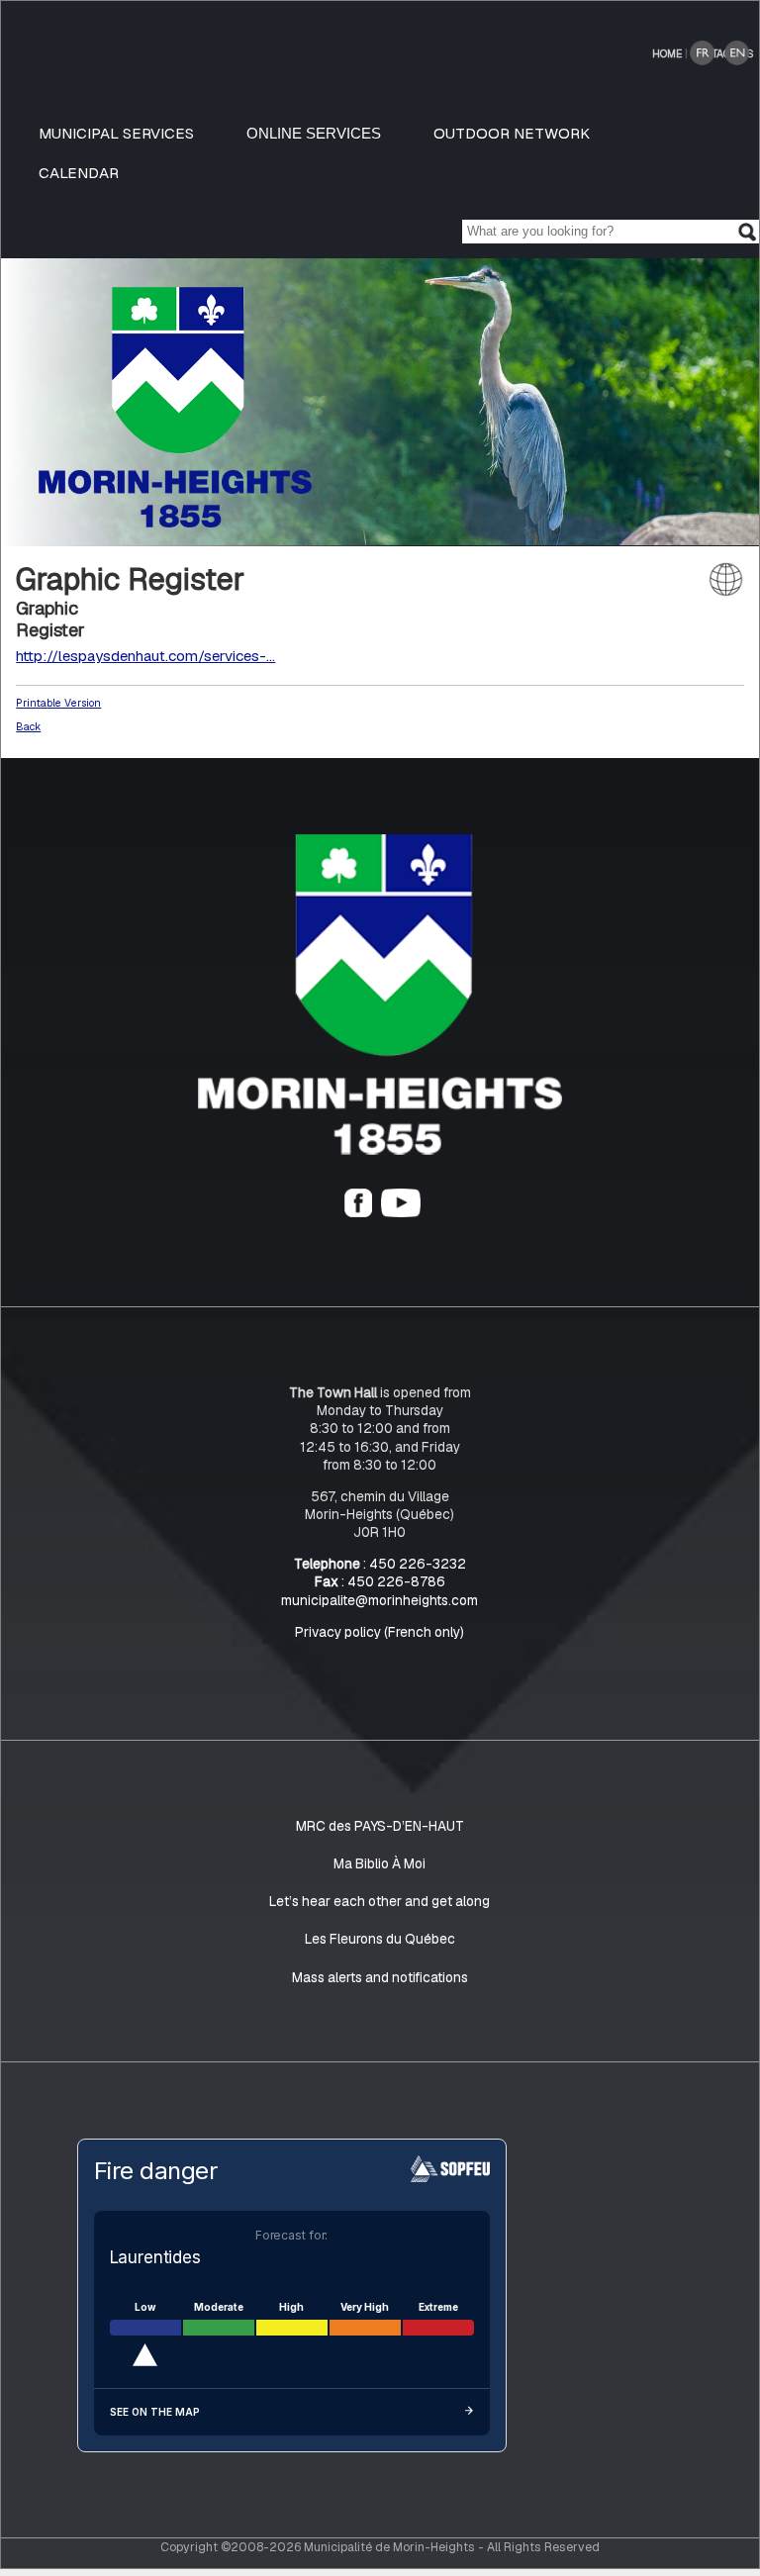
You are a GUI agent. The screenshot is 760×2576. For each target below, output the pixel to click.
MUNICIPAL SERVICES (116, 133)
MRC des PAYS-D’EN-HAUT (380, 1826)
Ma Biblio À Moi (380, 1863)
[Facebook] (358, 1212)
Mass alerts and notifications (380, 1977)
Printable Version (58, 703)
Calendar (79, 173)
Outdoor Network (512, 133)
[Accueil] (380, 1150)
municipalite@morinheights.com (380, 1600)
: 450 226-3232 (380, 1564)
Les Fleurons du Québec (380, 1940)
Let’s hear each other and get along (380, 1901)
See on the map (155, 2413)
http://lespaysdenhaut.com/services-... (145, 656)
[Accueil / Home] (175, 522)
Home (667, 53)
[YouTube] (401, 1212)
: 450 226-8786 (380, 1582)
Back (28, 726)
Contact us (722, 53)
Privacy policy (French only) (380, 1632)
